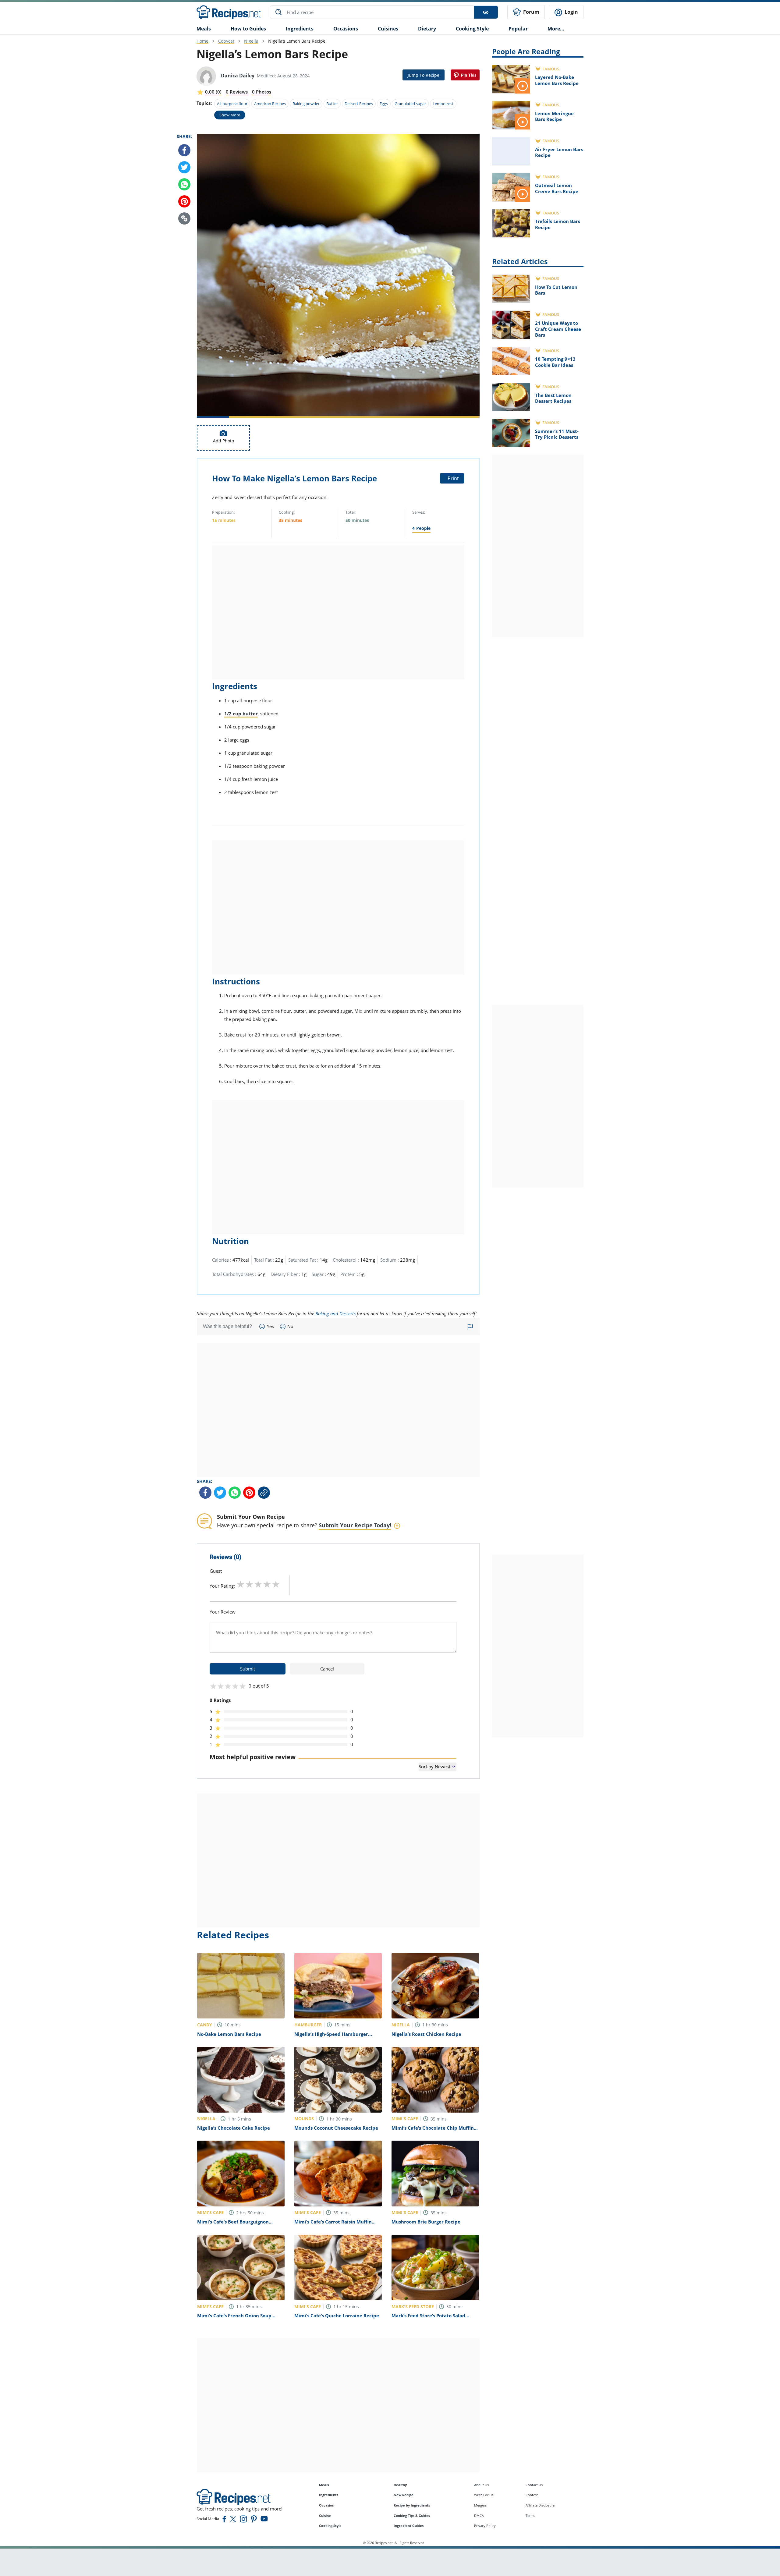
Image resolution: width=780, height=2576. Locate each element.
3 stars (258, 1584)
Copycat (226, 41)
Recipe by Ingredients (412, 2505)
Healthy (400, 2485)
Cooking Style (330, 2526)
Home (202, 41)
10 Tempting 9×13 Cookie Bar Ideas (555, 362)
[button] (184, 218)
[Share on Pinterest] (465, 75)
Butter (332, 104)
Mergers (480, 2505)
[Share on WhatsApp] (184, 184)
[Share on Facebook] (184, 150)
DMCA (479, 2516)
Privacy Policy (485, 2526)
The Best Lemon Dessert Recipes (553, 398)
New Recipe (404, 2495)
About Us (481, 2485)
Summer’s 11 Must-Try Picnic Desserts (557, 434)
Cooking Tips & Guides (412, 2516)
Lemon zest (443, 104)
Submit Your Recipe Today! (355, 1525)
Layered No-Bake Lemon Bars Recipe (557, 80)
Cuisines (388, 29)
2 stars (249, 1584)
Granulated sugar (410, 104)
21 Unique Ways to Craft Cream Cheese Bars (558, 329)
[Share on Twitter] (184, 167)
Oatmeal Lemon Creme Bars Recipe (557, 188)
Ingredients (300, 29)
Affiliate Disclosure (540, 2505)
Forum (531, 12)
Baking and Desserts (335, 1313)
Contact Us (534, 2485)
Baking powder (306, 104)
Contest (532, 2495)
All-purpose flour (232, 104)
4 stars (267, 1584)
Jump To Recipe (424, 75)
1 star (241, 1584)
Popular (518, 29)
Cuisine (325, 2516)
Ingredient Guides (409, 2526)
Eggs (384, 104)
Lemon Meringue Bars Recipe (554, 116)
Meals (324, 2485)
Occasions (346, 29)
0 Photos (262, 92)
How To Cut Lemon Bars (556, 290)
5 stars (276, 1584)
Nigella (251, 41)
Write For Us (484, 2495)
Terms (530, 2516)
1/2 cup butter (241, 714)
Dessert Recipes (359, 104)
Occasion (327, 2505)
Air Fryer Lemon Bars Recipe (559, 152)
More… (556, 29)
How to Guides (248, 29)
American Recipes (270, 104)
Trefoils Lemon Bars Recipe (558, 224)
